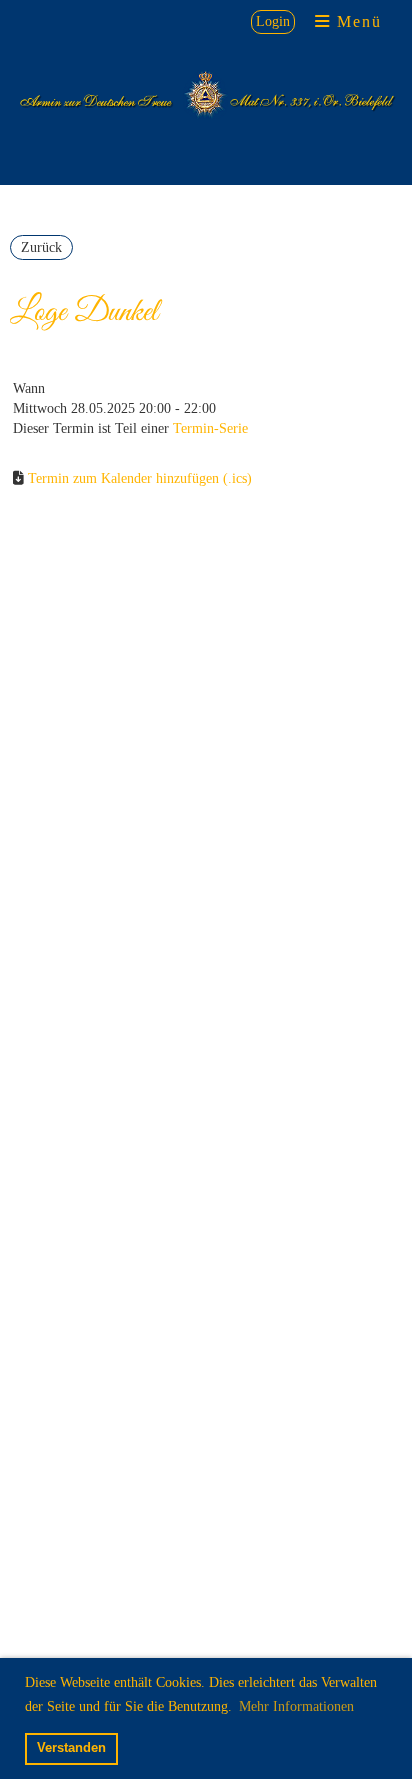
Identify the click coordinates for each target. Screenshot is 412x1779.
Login (273, 21)
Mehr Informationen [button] (296, 1706)
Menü (356, 21)
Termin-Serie (210, 428)
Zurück (41, 247)
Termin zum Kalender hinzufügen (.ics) (140, 478)
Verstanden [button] (71, 1748)
